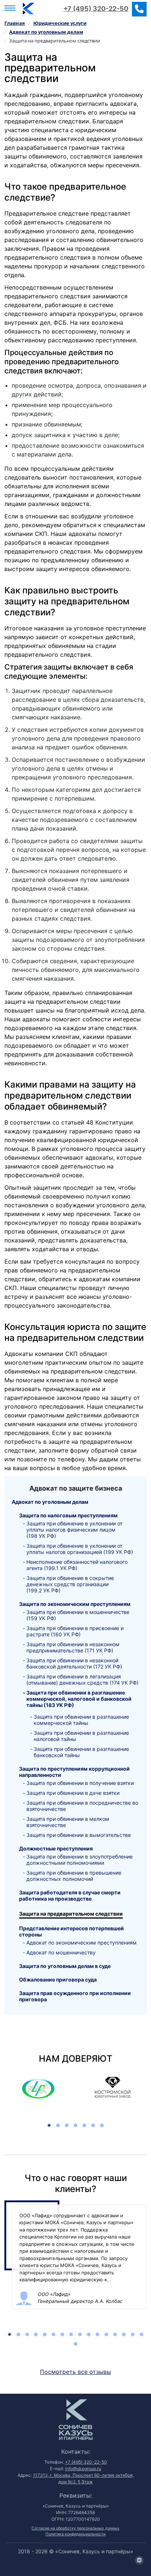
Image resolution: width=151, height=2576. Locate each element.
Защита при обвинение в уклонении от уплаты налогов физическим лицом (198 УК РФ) (74, 1530)
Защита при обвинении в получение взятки (80, 1783)
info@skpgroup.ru (83, 2469)
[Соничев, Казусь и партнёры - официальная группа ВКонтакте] (139, 2560)
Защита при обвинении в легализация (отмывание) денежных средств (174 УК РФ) (82, 1680)
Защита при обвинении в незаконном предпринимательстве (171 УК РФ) (73, 1647)
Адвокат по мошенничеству (61, 1952)
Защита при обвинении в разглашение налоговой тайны (81, 1736)
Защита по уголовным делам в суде (65, 1966)
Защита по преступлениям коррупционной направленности (74, 1772)
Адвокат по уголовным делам (50, 1502)
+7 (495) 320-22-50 (96, 9)
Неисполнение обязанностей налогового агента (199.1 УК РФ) (77, 1565)
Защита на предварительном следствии (71, 1914)
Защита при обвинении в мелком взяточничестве (68, 1822)
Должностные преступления (56, 1848)
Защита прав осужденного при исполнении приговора (75, 1996)
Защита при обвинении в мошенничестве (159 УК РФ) (78, 1615)
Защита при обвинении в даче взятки (73, 1793)
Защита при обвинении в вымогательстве (79, 1835)
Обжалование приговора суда (58, 1979)
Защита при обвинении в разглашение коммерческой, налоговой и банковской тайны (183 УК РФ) (79, 1699)
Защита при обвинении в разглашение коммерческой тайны (81, 1720)
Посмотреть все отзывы (75, 2372)
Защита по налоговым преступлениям (68, 1515)
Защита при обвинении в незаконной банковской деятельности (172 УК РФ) (74, 1663)
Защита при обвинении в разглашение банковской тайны (81, 1752)
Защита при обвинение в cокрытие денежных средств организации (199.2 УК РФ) (70, 1584)
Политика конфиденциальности (75, 2534)
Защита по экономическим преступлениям (75, 1604)
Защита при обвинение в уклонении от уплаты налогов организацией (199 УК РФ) (80, 1549)
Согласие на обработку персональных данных (75, 2528)
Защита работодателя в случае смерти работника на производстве (70, 1895)
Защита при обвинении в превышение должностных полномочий (74, 1876)
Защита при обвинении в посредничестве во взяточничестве (82, 1806)
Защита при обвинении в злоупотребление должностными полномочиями (80, 1860)
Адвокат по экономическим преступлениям (82, 1943)
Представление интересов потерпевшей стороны (71, 1931)
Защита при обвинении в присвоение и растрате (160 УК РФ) (75, 1631)
